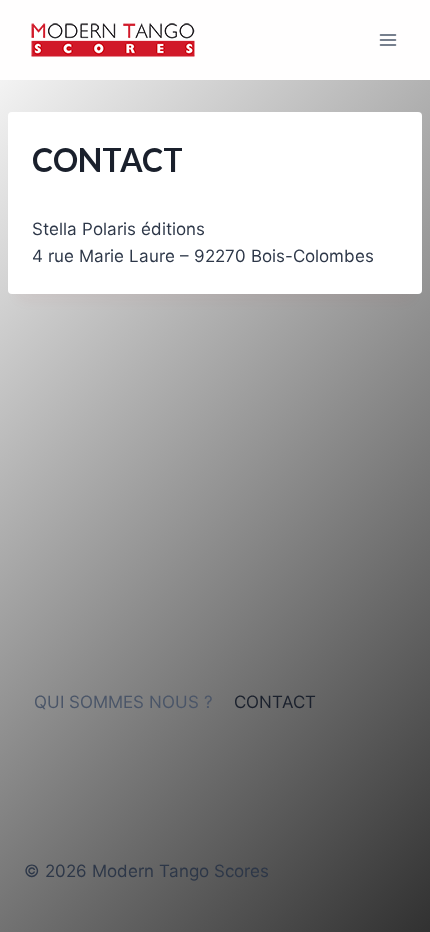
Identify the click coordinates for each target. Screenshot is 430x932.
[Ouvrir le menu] (387, 39)
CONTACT (275, 702)
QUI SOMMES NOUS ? (123, 702)
